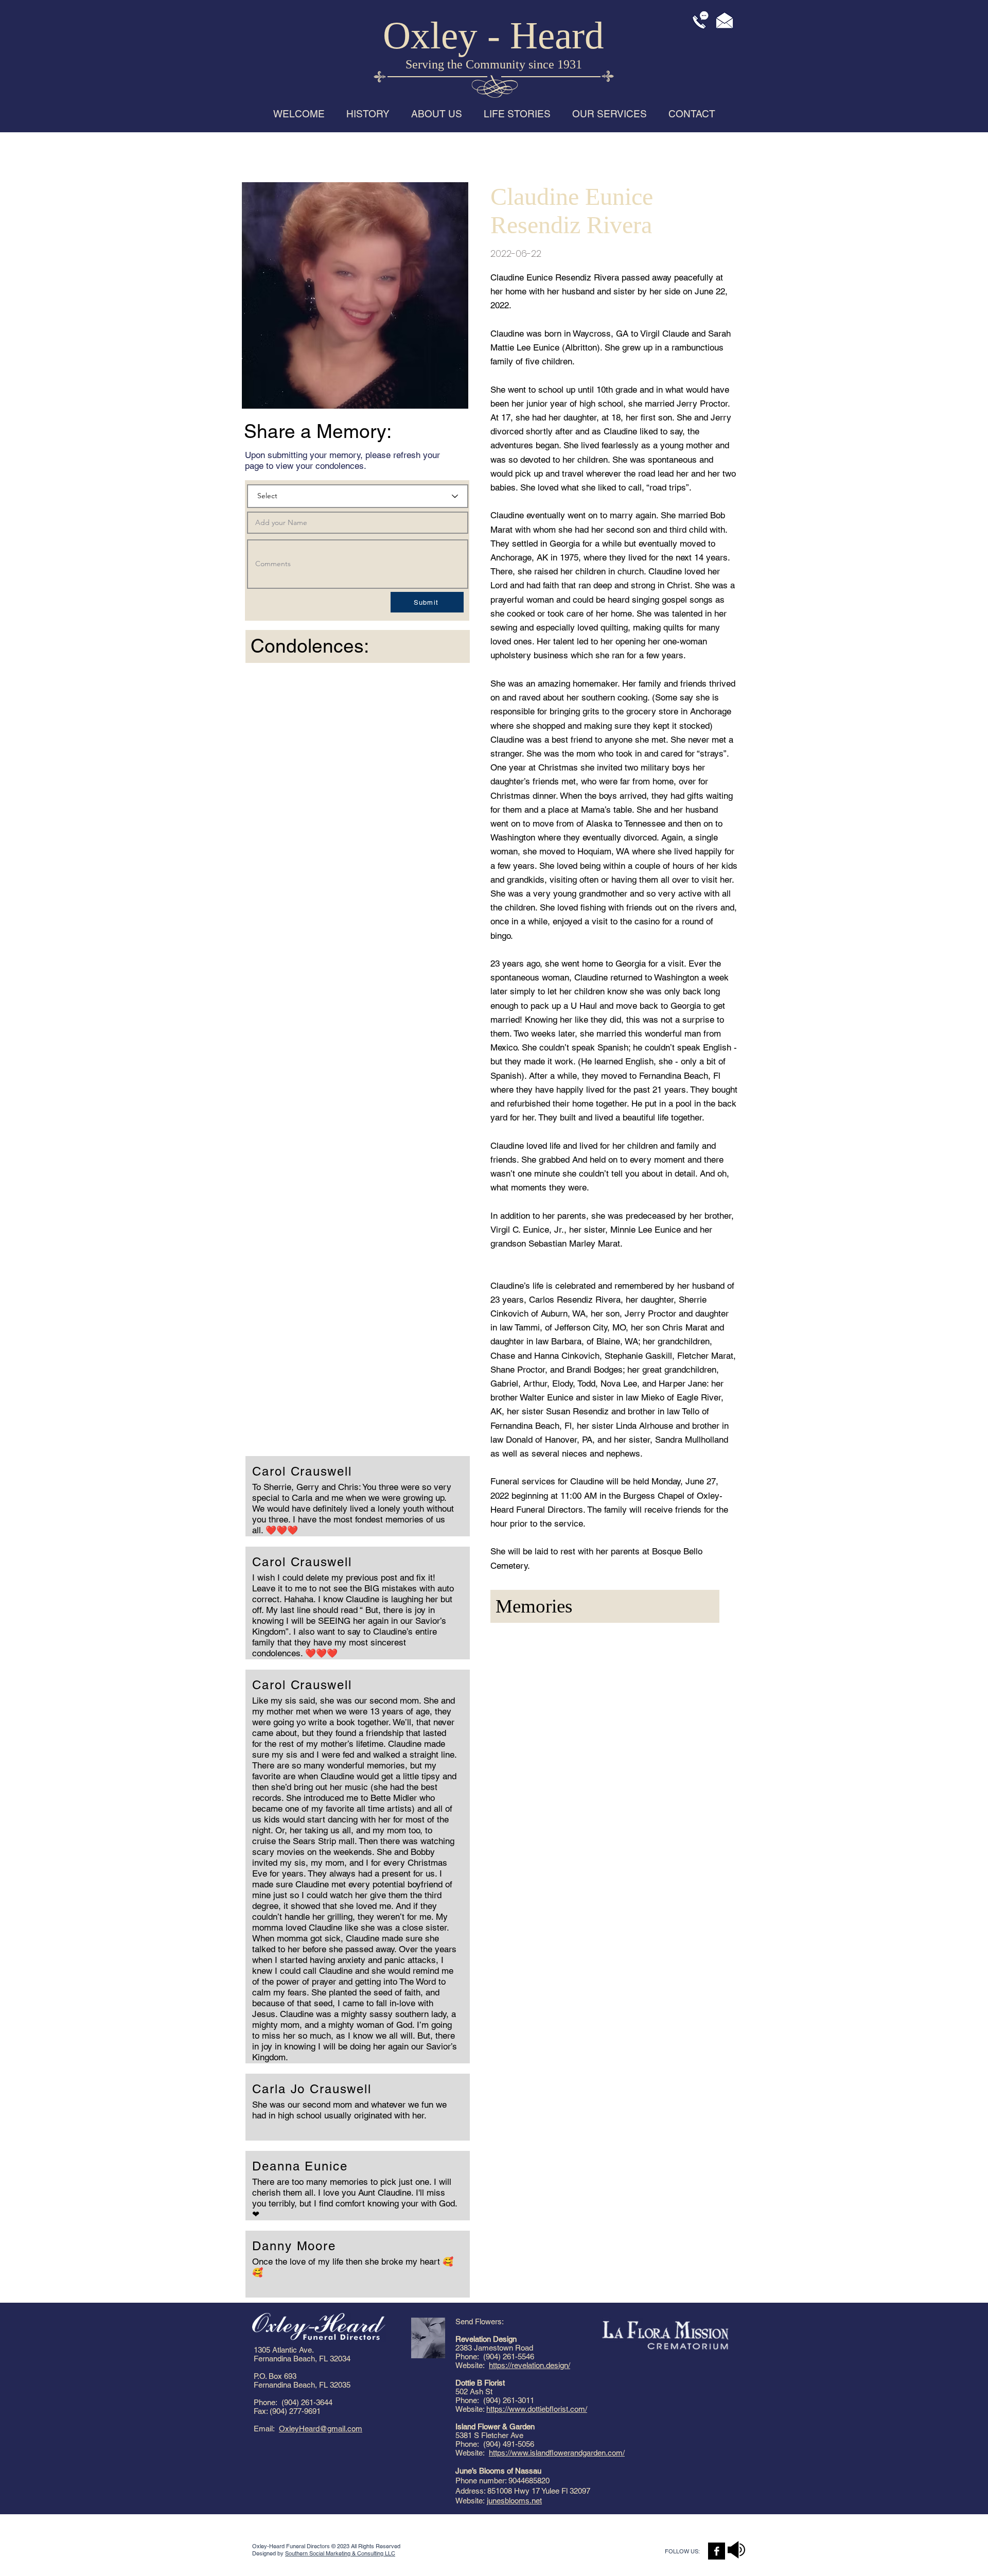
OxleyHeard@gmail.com (321, 2429)
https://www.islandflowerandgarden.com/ (557, 2453)
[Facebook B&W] (717, 2551)
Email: (266, 2429)
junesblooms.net (514, 2501)
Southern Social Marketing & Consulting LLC (340, 2553)
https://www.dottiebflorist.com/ (537, 2409)
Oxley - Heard (493, 35)
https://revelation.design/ (530, 2365)
